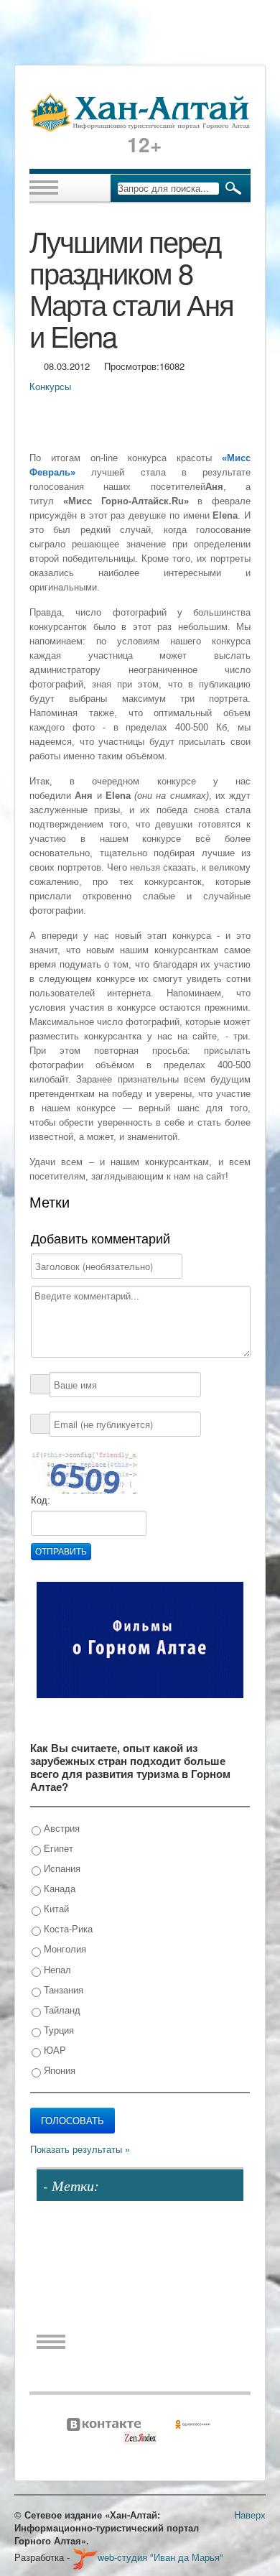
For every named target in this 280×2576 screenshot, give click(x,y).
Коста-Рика (67, 1928)
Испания (61, 1868)
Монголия (64, 1949)
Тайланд (61, 2010)
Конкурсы (50, 386)
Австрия (60, 1828)
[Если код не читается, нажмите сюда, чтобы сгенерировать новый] (84, 1472)
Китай (55, 1908)
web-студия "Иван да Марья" (160, 2557)
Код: (41, 1500)
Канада (58, 1888)
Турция (57, 2030)
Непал (56, 1969)
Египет (57, 1848)
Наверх (250, 2515)
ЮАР (53, 2050)
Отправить (61, 1552)
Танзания (62, 1989)
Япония (58, 2070)
